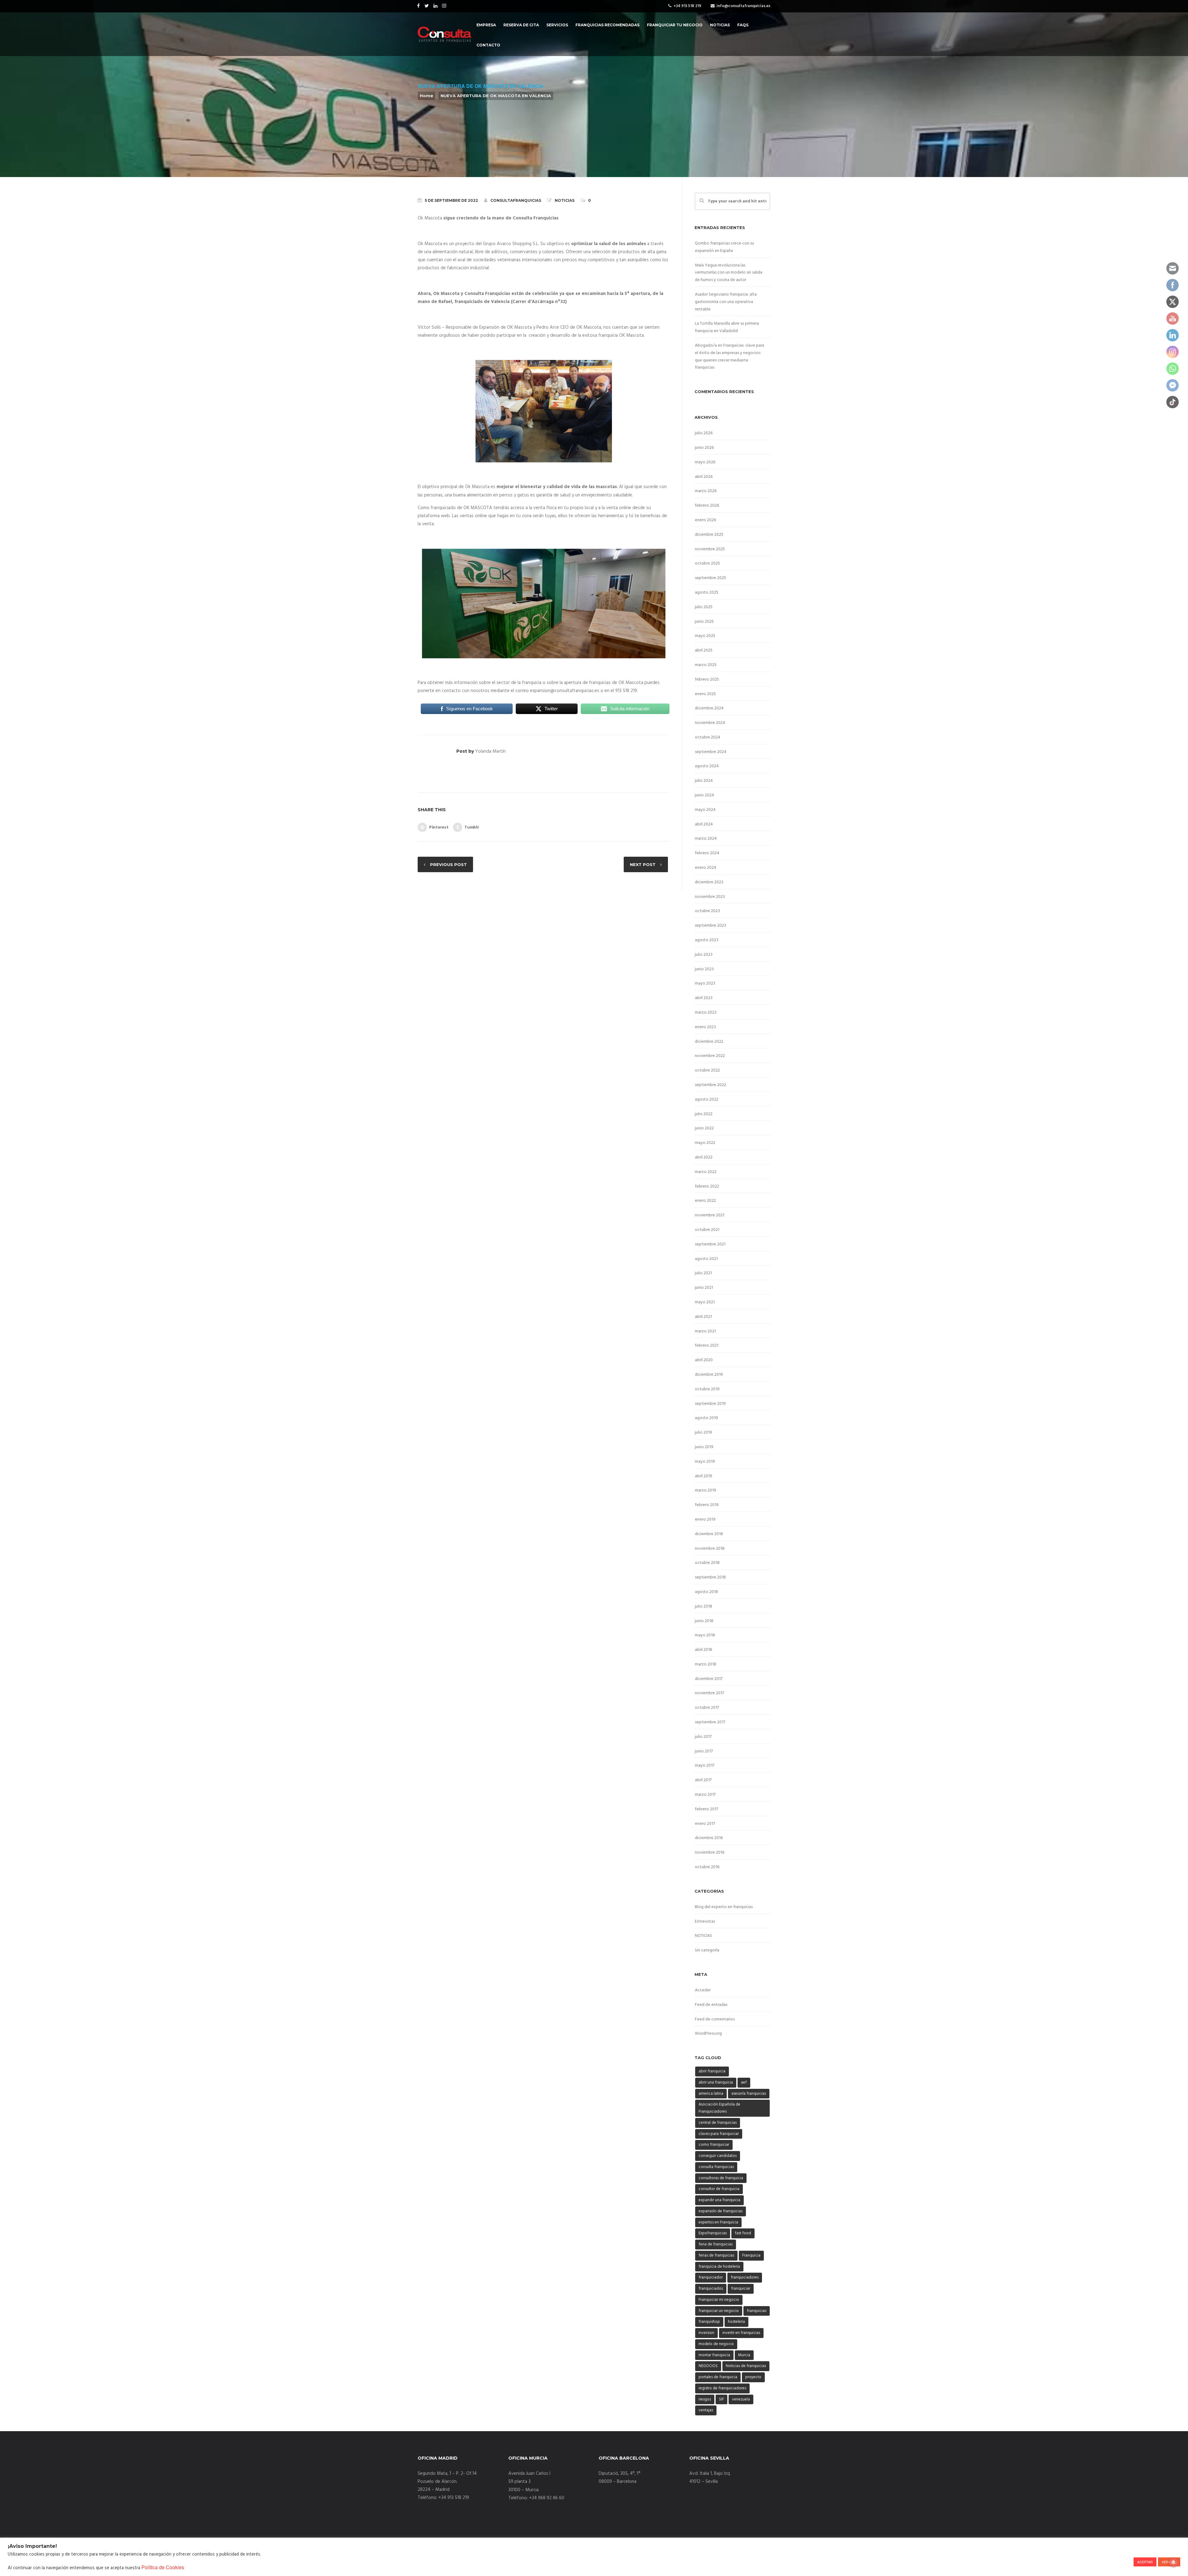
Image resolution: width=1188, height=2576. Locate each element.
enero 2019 (705, 1520)
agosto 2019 (706, 1418)
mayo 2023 (705, 983)
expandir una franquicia (719, 2200)
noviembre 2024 (710, 723)
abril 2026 (704, 477)
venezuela (741, 2399)
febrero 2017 (706, 1809)
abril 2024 (704, 824)
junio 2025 (704, 622)
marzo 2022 (706, 1172)
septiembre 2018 (710, 1577)
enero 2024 (706, 868)
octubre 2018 (707, 1563)
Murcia (744, 2355)
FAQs (743, 25)
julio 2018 (704, 1606)
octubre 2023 (707, 911)
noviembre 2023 (710, 897)
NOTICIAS (565, 200)
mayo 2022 (705, 1143)
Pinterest (439, 827)
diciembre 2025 (709, 535)
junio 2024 (704, 795)
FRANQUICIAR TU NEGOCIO (675, 25)
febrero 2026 (707, 506)
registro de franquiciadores (722, 2388)
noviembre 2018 (710, 1549)
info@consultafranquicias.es (743, 6)
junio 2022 (704, 1128)
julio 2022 (704, 1114)
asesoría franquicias (749, 2094)
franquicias (757, 2311)
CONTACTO (488, 45)
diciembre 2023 (709, 882)
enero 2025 (705, 694)
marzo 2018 (706, 1664)
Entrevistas (705, 1922)
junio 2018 (704, 1621)
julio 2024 (704, 781)
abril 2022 (704, 1157)
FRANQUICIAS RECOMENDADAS (607, 25)
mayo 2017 (705, 1766)
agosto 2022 (707, 1100)
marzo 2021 (705, 1331)
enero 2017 (705, 1824)
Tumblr (472, 827)
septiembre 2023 (710, 926)
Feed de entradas (711, 2005)
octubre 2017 (707, 1708)
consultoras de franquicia (721, 2178)
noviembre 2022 (710, 1056)
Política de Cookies (163, 2567)
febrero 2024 (707, 853)
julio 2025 (704, 607)
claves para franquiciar (719, 2134)
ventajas (706, 2410)
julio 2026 (704, 433)
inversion (706, 2333)
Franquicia (751, 2256)
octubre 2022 (707, 1070)
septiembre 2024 (711, 752)
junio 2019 (704, 1447)
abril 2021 (703, 1317)
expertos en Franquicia (718, 2222)
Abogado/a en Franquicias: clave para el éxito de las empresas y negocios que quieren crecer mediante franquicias (730, 357)
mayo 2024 (705, 810)
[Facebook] (419, 6)
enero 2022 (705, 1201)
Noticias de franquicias (746, 2366)
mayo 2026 (705, 462)
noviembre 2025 (710, 549)
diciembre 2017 (709, 1679)
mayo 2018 (705, 1635)
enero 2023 (705, 1027)
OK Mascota (519, 327)
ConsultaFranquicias (516, 200)
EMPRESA (486, 25)
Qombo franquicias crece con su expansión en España (724, 247)
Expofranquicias (713, 2233)
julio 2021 (703, 1273)
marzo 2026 (706, 491)
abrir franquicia (712, 2071)
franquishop (709, 2322)
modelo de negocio (716, 2344)
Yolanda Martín (491, 751)
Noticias (720, 25)
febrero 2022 (707, 1186)
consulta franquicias (716, 2167)
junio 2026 (704, 448)
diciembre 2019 (709, 1375)
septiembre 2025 (710, 578)
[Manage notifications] (1173, 2562)
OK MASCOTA (478, 508)
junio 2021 (704, 1288)
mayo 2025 (705, 636)
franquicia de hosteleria (719, 2267)
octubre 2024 (708, 737)
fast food (743, 2233)
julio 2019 (704, 1433)
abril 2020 (704, 1360)
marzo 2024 (706, 839)
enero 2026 (705, 520)
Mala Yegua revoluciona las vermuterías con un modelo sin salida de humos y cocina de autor (729, 273)
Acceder (703, 1990)
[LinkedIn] (436, 6)
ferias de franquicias (716, 2256)
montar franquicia (714, 2355)
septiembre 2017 (710, 1722)
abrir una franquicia (716, 2082)
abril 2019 (704, 1476)
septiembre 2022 (710, 1085)
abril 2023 (704, 998)
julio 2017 (703, 1737)
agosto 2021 (706, 1259)
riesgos (705, 2399)
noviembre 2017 (709, 1693)
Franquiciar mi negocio (719, 2300)
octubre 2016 (707, 1867)
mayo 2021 (705, 1302)
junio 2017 (704, 1751)
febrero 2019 (707, 1505)
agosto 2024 (707, 766)
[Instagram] (445, 6)
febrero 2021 (707, 1346)
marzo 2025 (706, 665)
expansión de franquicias (721, 2211)
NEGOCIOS (708, 2366)
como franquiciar (714, 2145)
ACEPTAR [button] (1145, 2562)
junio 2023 (704, 969)
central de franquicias (718, 2123)
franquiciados (711, 2289)
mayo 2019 (705, 1462)
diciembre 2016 (709, 1838)
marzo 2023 (706, 1013)
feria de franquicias (716, 2244)
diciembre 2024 (709, 708)
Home (426, 96)
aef (744, 2082)
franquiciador (711, 2277)
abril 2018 (704, 1650)
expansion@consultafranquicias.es (565, 691)
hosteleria (736, 2322)
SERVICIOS (557, 25)
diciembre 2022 (709, 1042)
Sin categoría (707, 1950)
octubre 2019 (707, 1389)
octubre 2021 (707, 1230)
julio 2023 (704, 955)
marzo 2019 (706, 1490)
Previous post (448, 864)
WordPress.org (708, 2034)
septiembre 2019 (710, 1404)
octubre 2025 (707, 563)
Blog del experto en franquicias (724, 1907)
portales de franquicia (718, 2377)
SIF (721, 2399)
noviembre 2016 (710, 1853)
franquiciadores (745, 2277)
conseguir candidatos (718, 2156)
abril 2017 (703, 1780)
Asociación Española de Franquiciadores (719, 2108)
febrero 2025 (707, 680)
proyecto (753, 2377)
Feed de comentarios (715, 2019)
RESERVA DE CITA (521, 25)
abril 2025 (704, 650)
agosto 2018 (706, 1592)
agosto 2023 (707, 940)
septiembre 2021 (710, 1244)
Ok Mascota (430, 218)
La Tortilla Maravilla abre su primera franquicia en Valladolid (727, 327)
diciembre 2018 (709, 1534)
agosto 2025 (707, 593)
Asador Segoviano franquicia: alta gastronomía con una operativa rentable (726, 302)
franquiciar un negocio (719, 2311)
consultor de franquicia (719, 2189)
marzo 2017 (705, 1795)
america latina (711, 2094)
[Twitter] (427, 6)
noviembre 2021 (710, 1215)
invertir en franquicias (741, 2333)
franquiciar (741, 2289)
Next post (643, 864)
